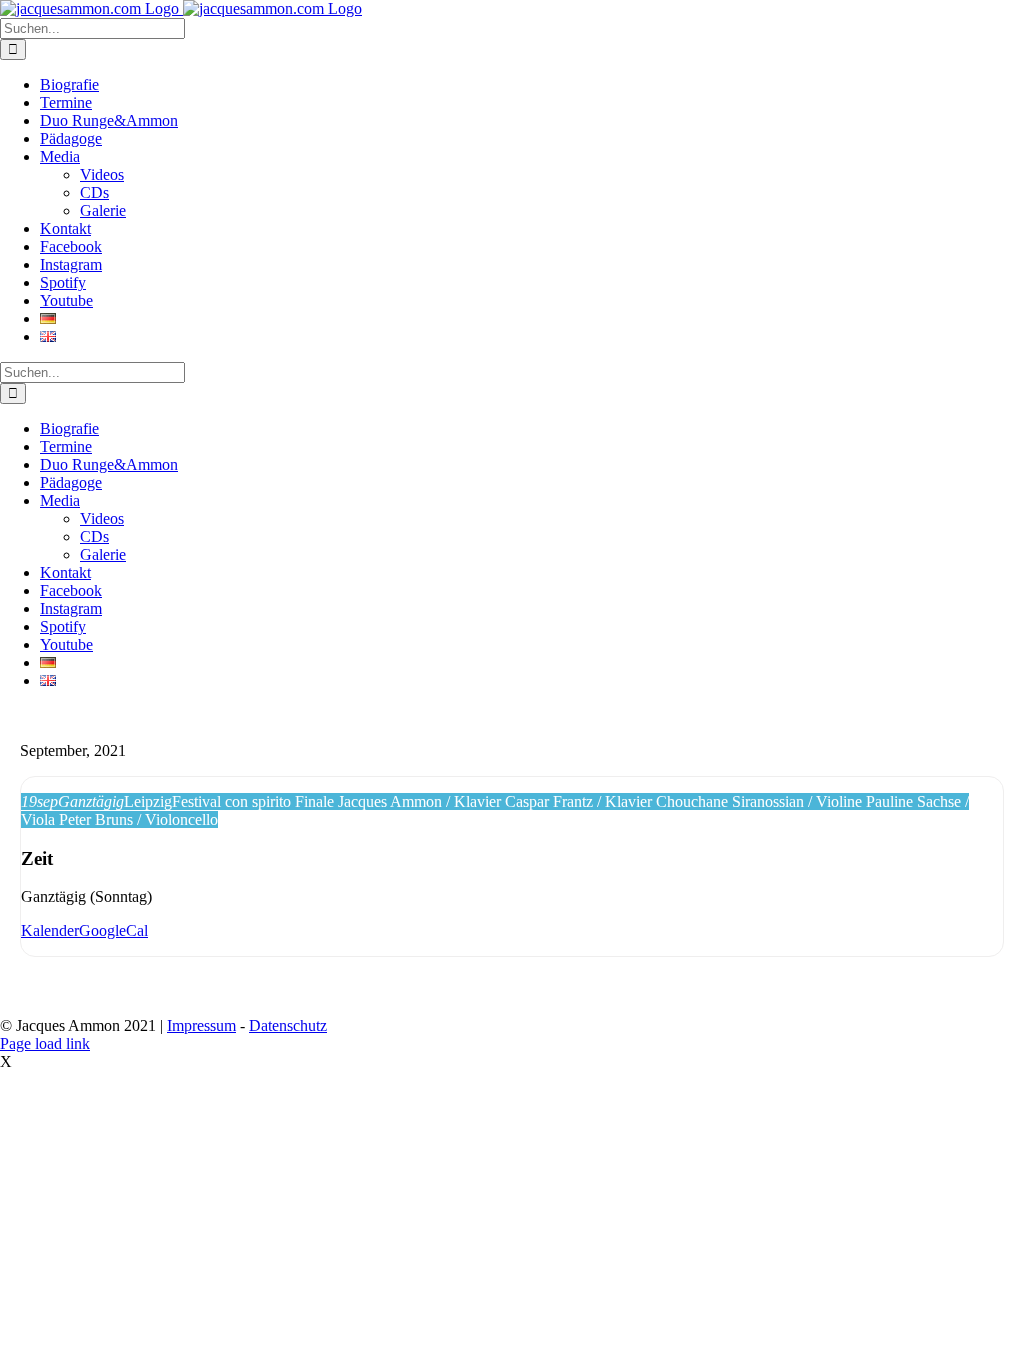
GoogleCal (113, 930)
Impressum (201, 1025)
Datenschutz (288, 1025)
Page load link (45, 1043)
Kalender (50, 930)
